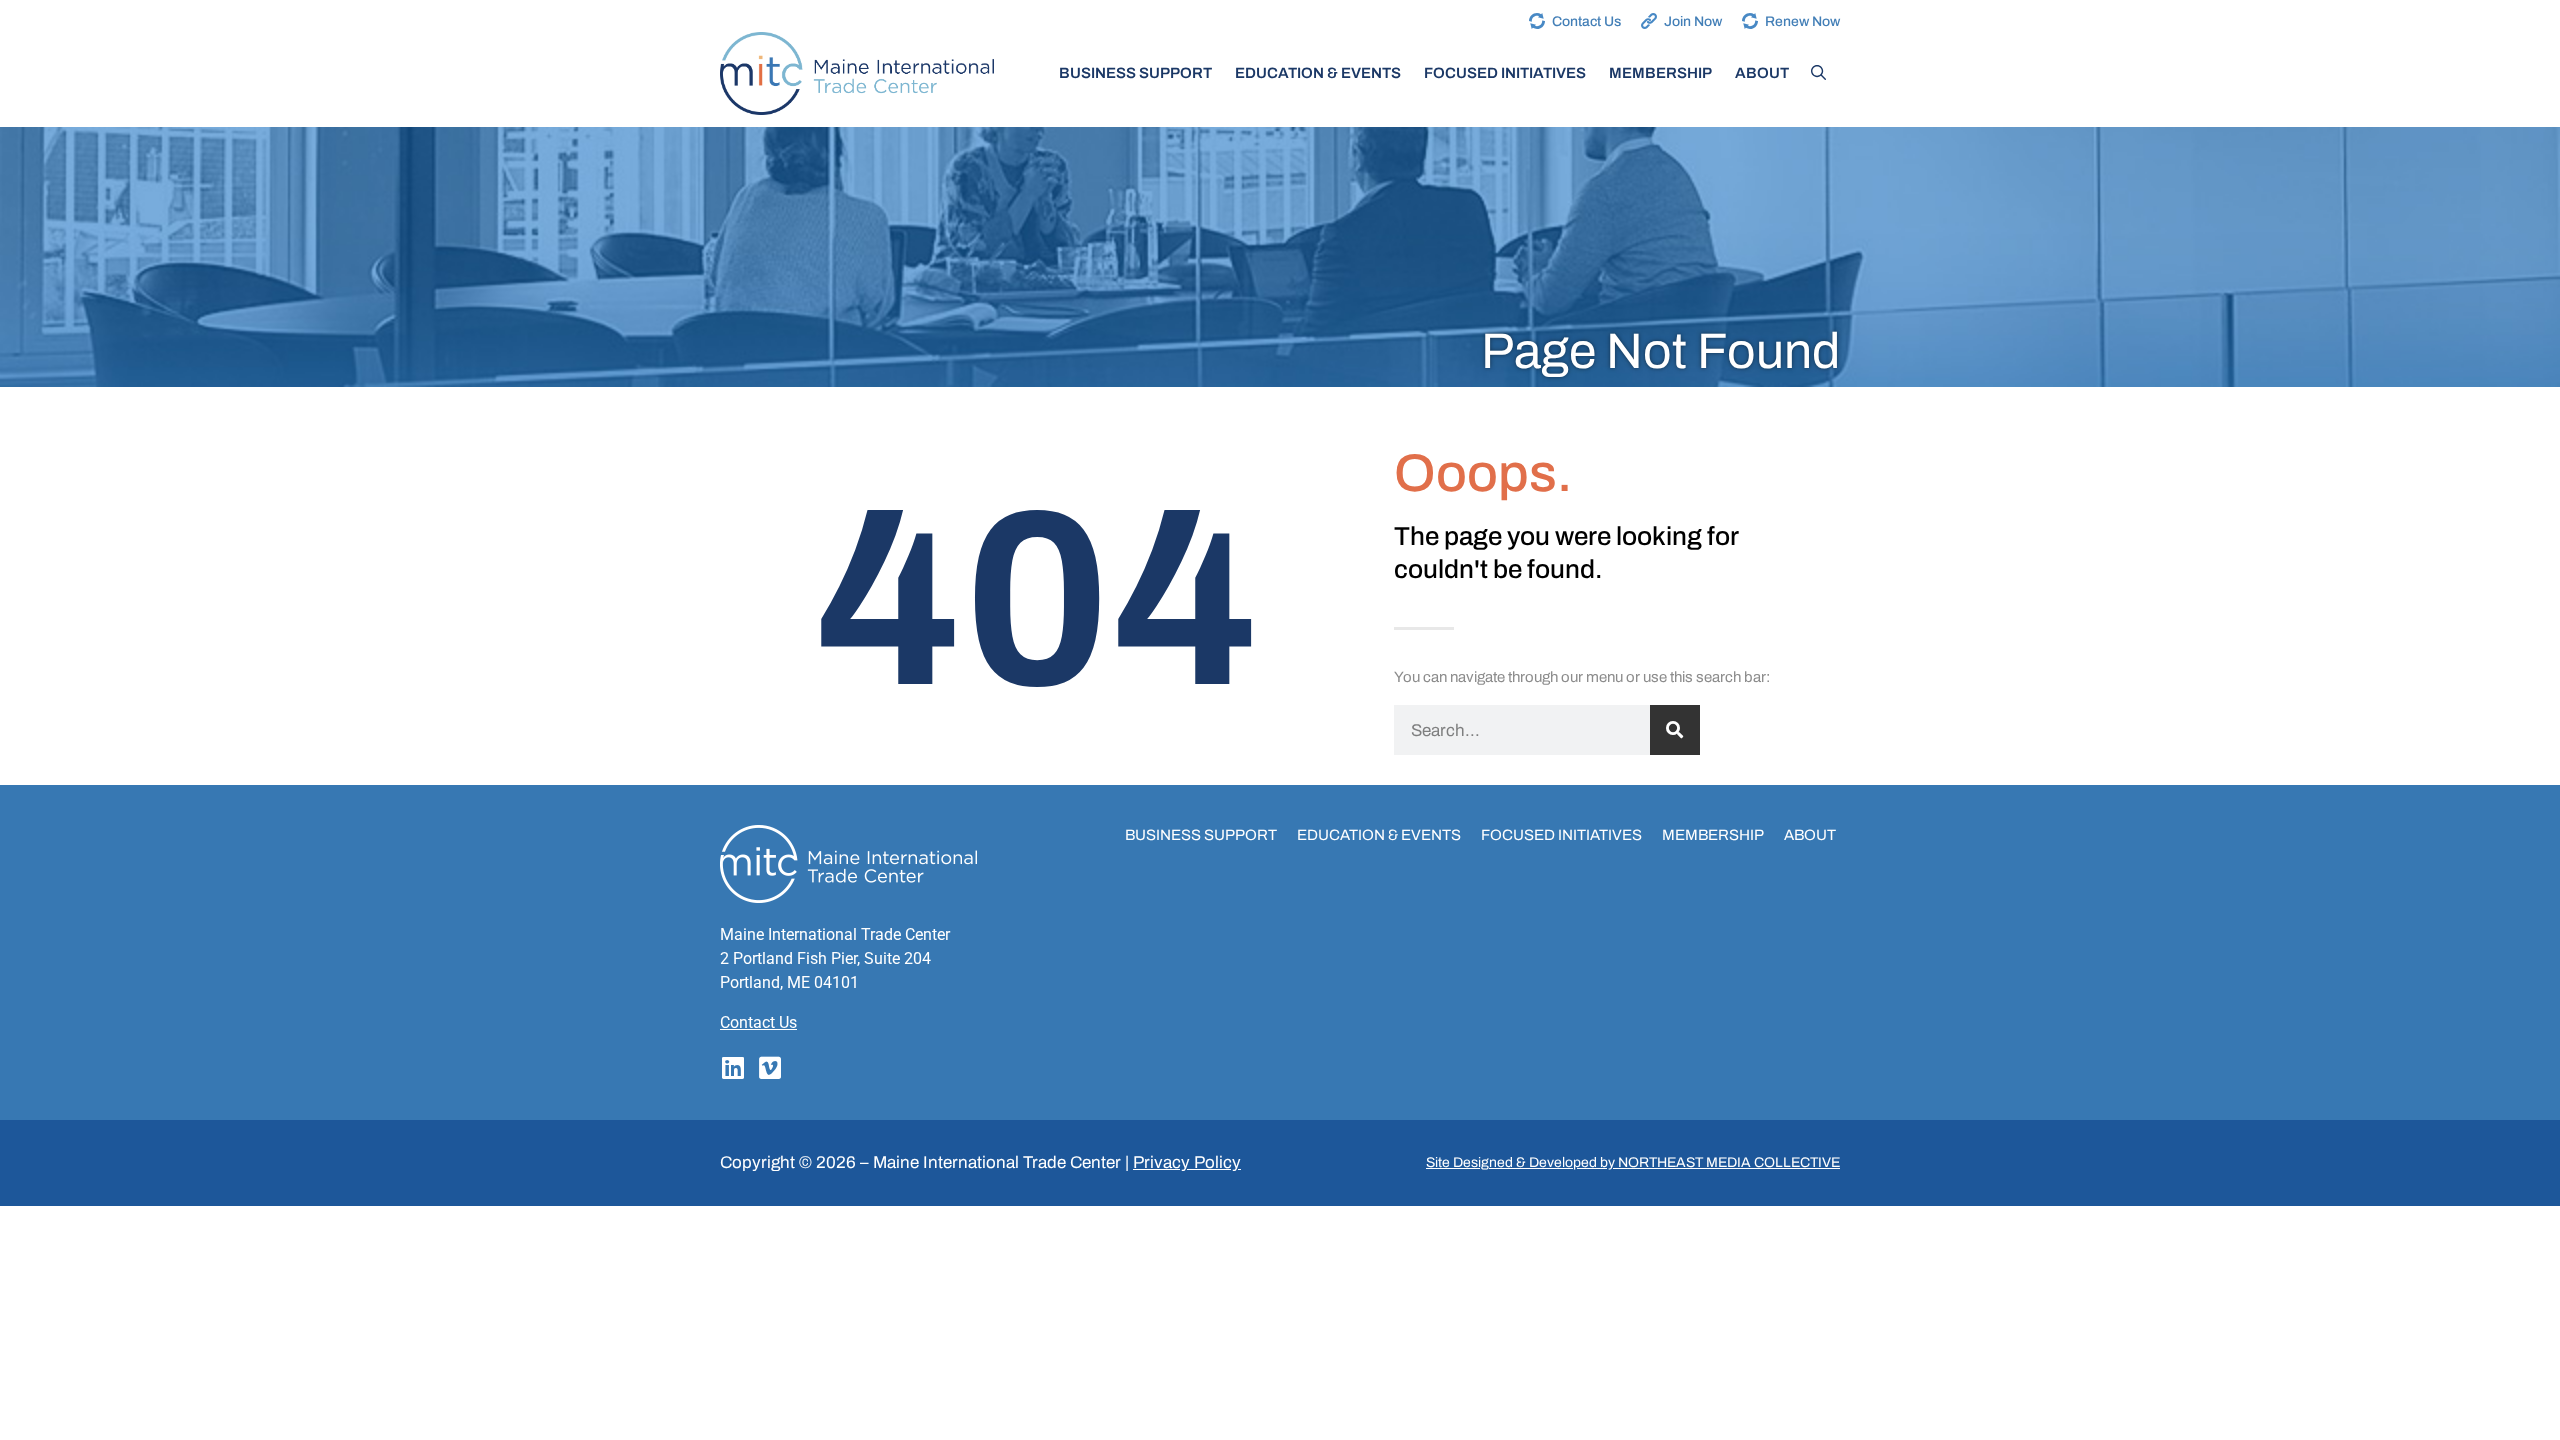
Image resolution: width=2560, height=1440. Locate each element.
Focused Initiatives (1505, 73)
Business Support (1135, 73)
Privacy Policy (1187, 1162)
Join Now (1693, 21)
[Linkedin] (732, 1067)
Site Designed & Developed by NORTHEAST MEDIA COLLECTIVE (1633, 1162)
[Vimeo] (769, 1067)
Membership (1660, 73)
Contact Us (1586, 21)
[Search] (1675, 730)
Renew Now (1802, 21)
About (1762, 73)
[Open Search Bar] (1818, 73)
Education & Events (1318, 73)
